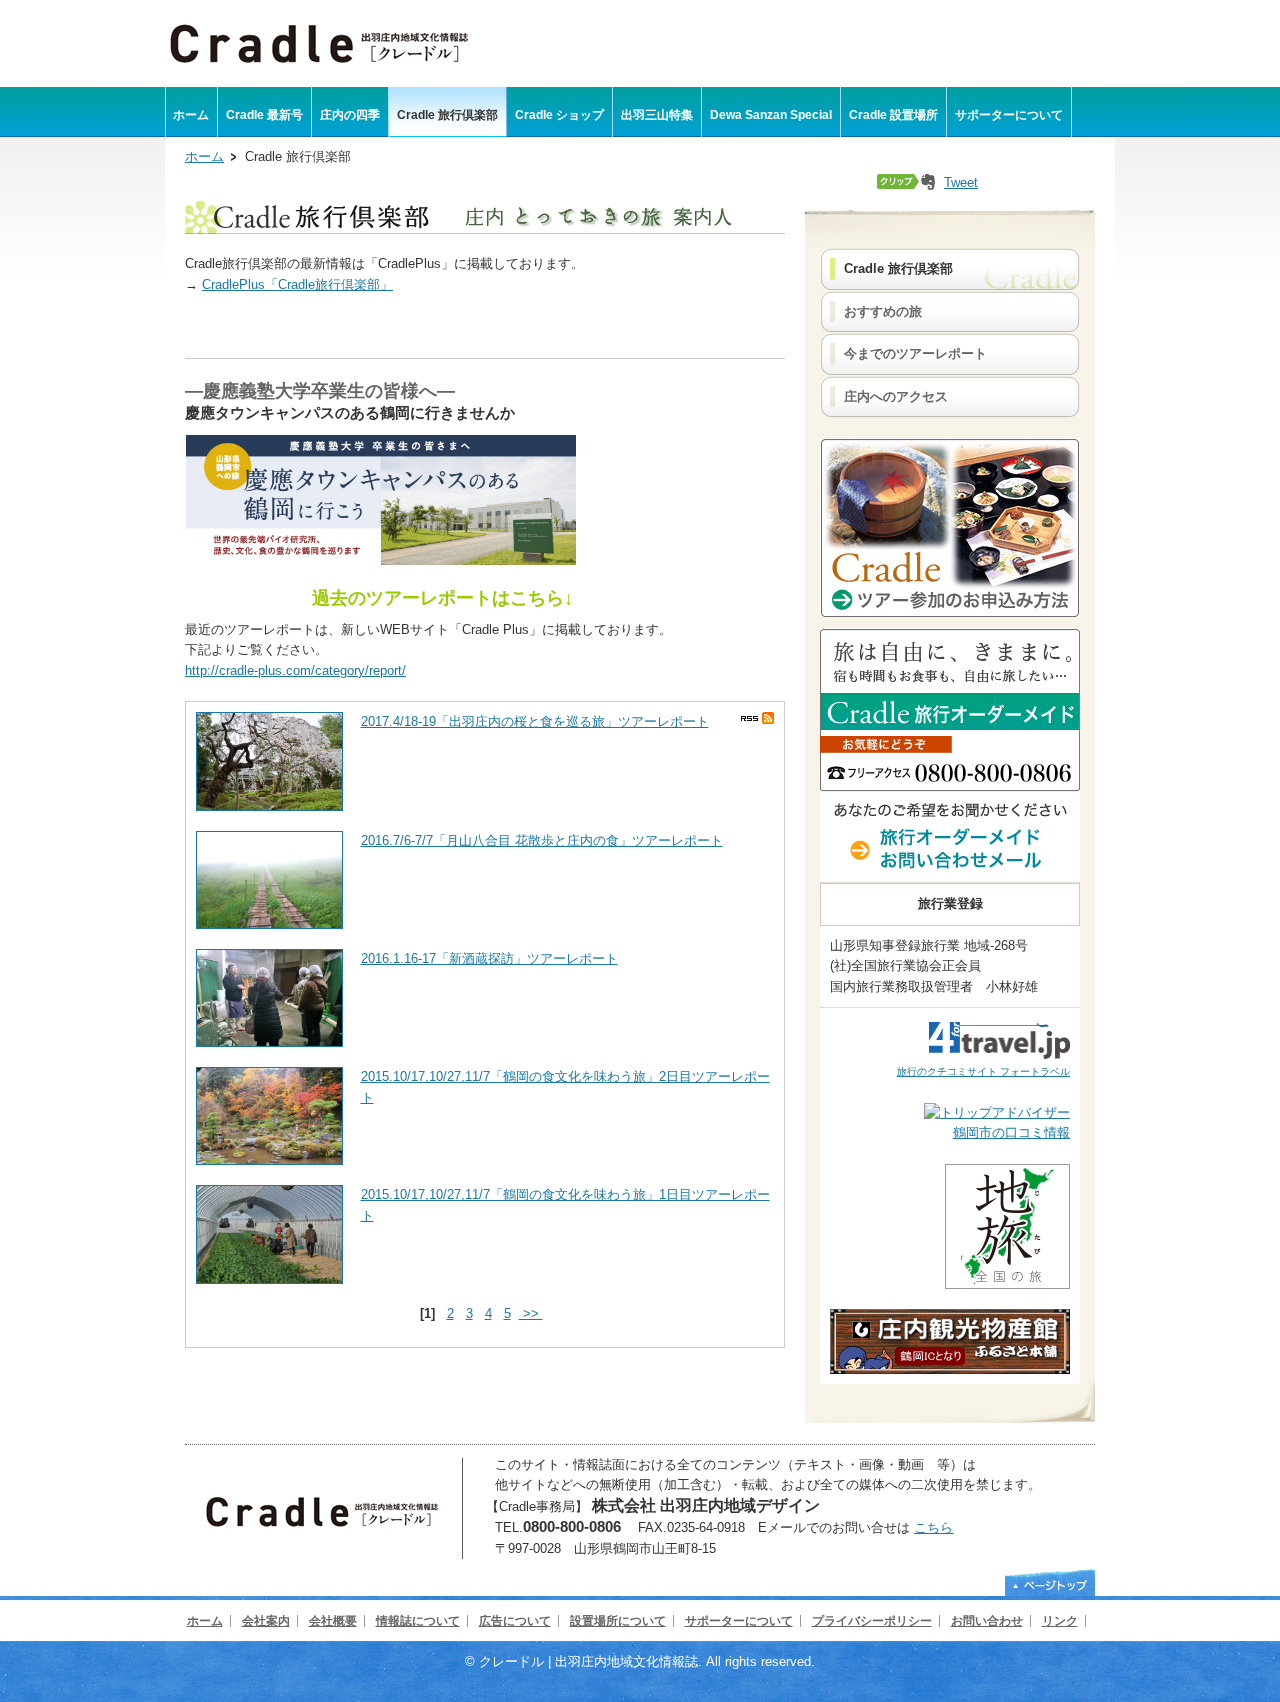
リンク (1060, 1621)
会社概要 (333, 1621)
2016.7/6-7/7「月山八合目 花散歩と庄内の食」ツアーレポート (542, 840)
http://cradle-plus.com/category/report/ (295, 670)
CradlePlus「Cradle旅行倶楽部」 (297, 284)
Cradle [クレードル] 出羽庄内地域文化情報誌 (319, 42)
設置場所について (618, 1621)
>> (531, 1313)
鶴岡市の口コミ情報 (1011, 1132)
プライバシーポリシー (872, 1621)
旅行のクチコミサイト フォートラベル (983, 1071)
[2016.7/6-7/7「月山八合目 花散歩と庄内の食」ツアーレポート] (269, 924)
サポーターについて (739, 1621)
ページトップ (1050, 1582)
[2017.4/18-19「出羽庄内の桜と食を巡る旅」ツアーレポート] (269, 806)
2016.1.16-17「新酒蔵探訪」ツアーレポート (489, 958)
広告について (515, 1621)
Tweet (961, 182)
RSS (757, 718)
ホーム (204, 156)
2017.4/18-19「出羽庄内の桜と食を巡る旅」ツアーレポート (535, 721)
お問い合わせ (987, 1621)
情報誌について (418, 1621)
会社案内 (266, 1621)
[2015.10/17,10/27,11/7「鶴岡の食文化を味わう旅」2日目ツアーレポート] (269, 1160)
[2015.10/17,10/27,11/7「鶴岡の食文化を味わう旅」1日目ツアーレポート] (269, 1279)
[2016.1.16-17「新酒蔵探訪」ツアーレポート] (269, 1042)
